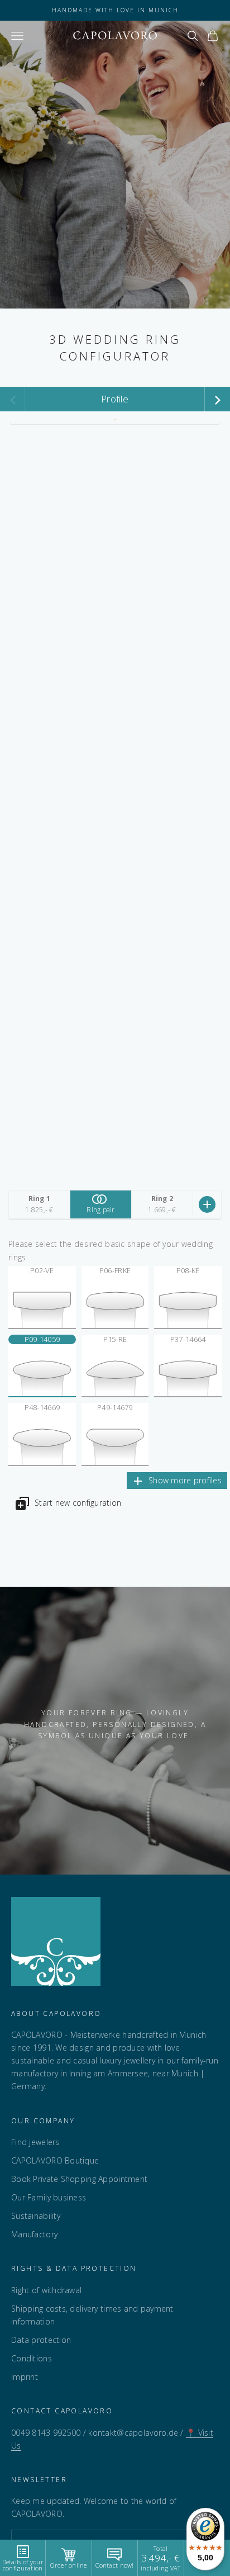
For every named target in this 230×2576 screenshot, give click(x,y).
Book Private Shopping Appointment (79, 2179)
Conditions (32, 2358)
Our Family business (49, 2197)
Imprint (25, 2377)
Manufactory (34, 2234)
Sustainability (36, 2216)
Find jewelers (35, 2142)
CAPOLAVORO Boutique (55, 2160)
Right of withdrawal (46, 2290)
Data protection (41, 2340)
